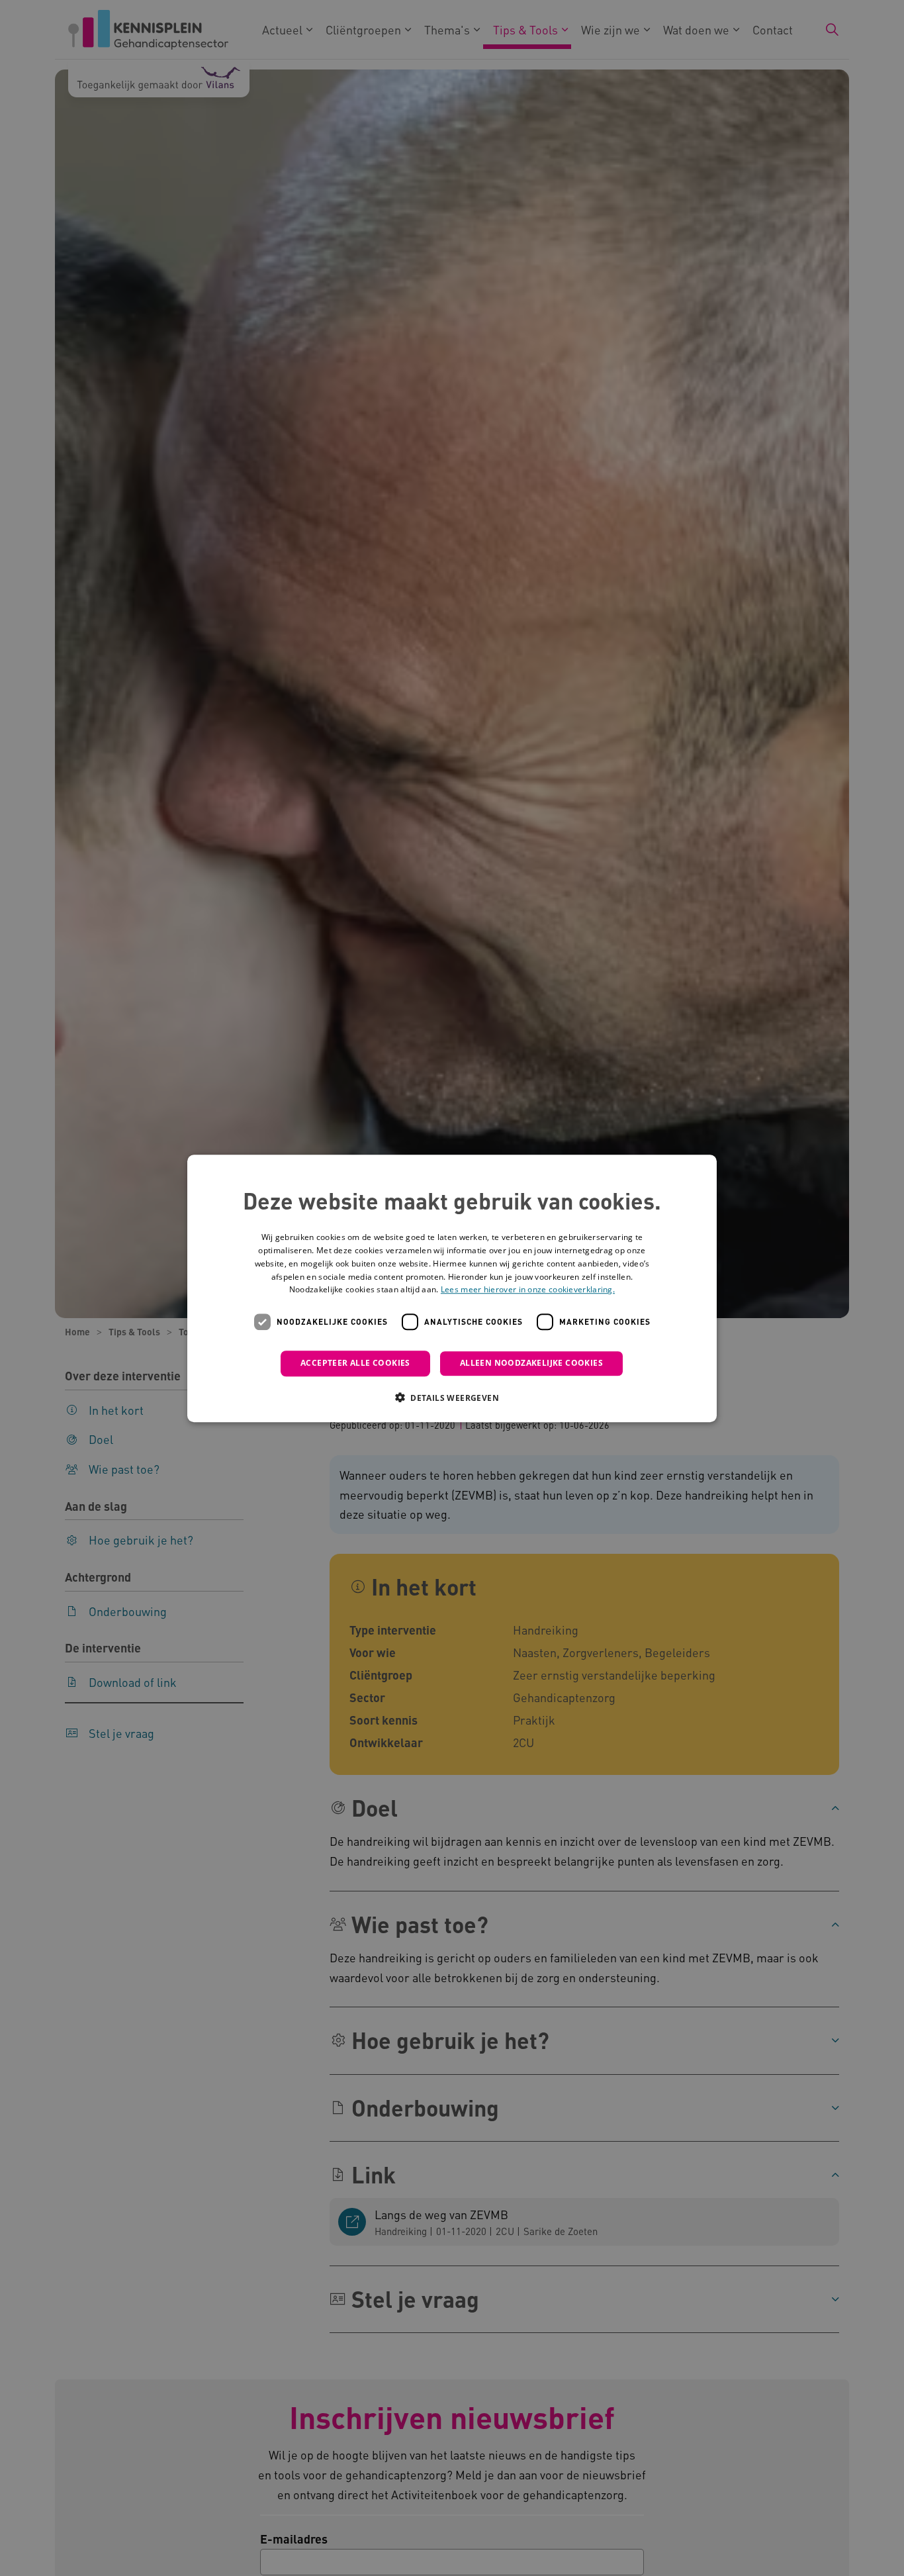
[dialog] (452, 1288)
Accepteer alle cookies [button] (355, 1363)
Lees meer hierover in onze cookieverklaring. (528, 1289)
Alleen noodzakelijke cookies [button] (531, 1363)
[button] (452, 1397)
